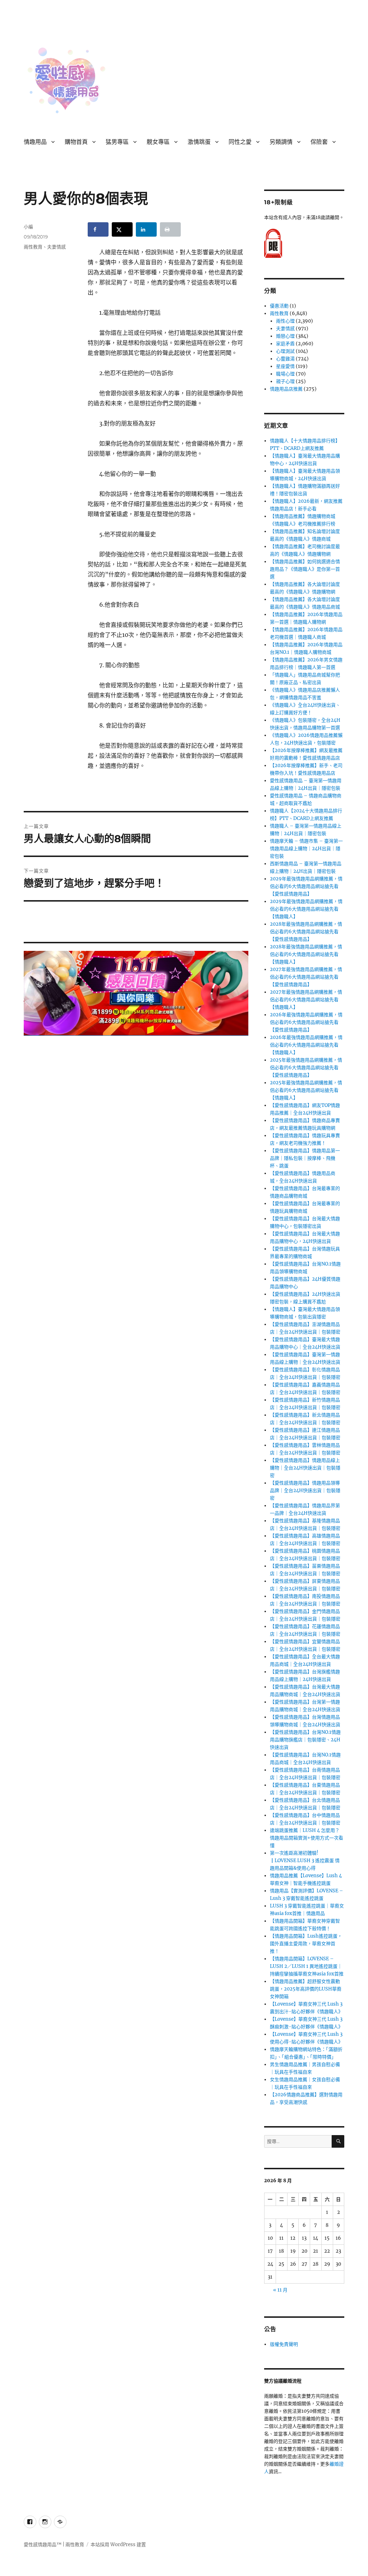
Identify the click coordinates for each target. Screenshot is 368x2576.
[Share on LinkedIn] (146, 229)
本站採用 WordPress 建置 (118, 2545)
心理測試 (285, 351)
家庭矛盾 (285, 344)
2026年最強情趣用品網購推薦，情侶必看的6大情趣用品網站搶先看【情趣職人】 (306, 1045)
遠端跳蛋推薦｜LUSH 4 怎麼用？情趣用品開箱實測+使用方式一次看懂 (307, 1838)
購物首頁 (76, 142)
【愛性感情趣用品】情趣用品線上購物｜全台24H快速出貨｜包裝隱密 (305, 1468)
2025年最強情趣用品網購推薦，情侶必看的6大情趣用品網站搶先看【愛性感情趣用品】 (306, 1068)
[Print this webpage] (170, 229)
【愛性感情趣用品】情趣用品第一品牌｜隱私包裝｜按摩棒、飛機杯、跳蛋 (305, 1158)
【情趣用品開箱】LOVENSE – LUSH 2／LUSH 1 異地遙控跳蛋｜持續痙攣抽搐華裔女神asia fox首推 (307, 1966)
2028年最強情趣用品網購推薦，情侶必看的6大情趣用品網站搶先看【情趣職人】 (306, 954)
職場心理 (285, 374)
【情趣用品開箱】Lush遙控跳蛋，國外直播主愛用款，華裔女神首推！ (306, 1944)
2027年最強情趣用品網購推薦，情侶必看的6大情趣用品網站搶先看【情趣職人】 (306, 1000)
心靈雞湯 (285, 359)
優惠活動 (279, 306)
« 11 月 (280, 2290)
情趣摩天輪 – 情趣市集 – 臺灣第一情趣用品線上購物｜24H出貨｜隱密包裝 (306, 849)
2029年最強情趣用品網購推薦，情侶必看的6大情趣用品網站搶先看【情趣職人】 (306, 909)
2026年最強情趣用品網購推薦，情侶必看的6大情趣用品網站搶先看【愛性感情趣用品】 (306, 1022)
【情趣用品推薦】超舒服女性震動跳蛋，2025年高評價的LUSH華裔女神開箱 (306, 1989)
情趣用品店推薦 (286, 389)
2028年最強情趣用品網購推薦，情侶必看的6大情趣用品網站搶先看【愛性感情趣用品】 (306, 932)
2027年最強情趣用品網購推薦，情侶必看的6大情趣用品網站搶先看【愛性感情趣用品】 (306, 977)
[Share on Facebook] (98, 229)
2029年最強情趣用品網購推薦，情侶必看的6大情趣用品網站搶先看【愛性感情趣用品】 (306, 886)
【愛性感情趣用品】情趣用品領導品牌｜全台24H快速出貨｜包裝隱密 (305, 1490)
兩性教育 (33, 247)
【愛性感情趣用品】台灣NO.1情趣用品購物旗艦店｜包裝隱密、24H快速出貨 (305, 1740)
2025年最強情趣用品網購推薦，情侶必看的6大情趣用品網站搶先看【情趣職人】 (306, 1090)
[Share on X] (122, 229)
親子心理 (285, 381)
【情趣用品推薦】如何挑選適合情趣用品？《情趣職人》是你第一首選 (305, 569)
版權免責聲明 (284, 2344)
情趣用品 (35, 142)
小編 (28, 227)
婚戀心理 (285, 336)
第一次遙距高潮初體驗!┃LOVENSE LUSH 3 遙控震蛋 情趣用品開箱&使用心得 (305, 1861)
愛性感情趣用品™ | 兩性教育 (54, 2545)
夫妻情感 (56, 247)
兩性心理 (285, 321)
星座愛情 (285, 366)
